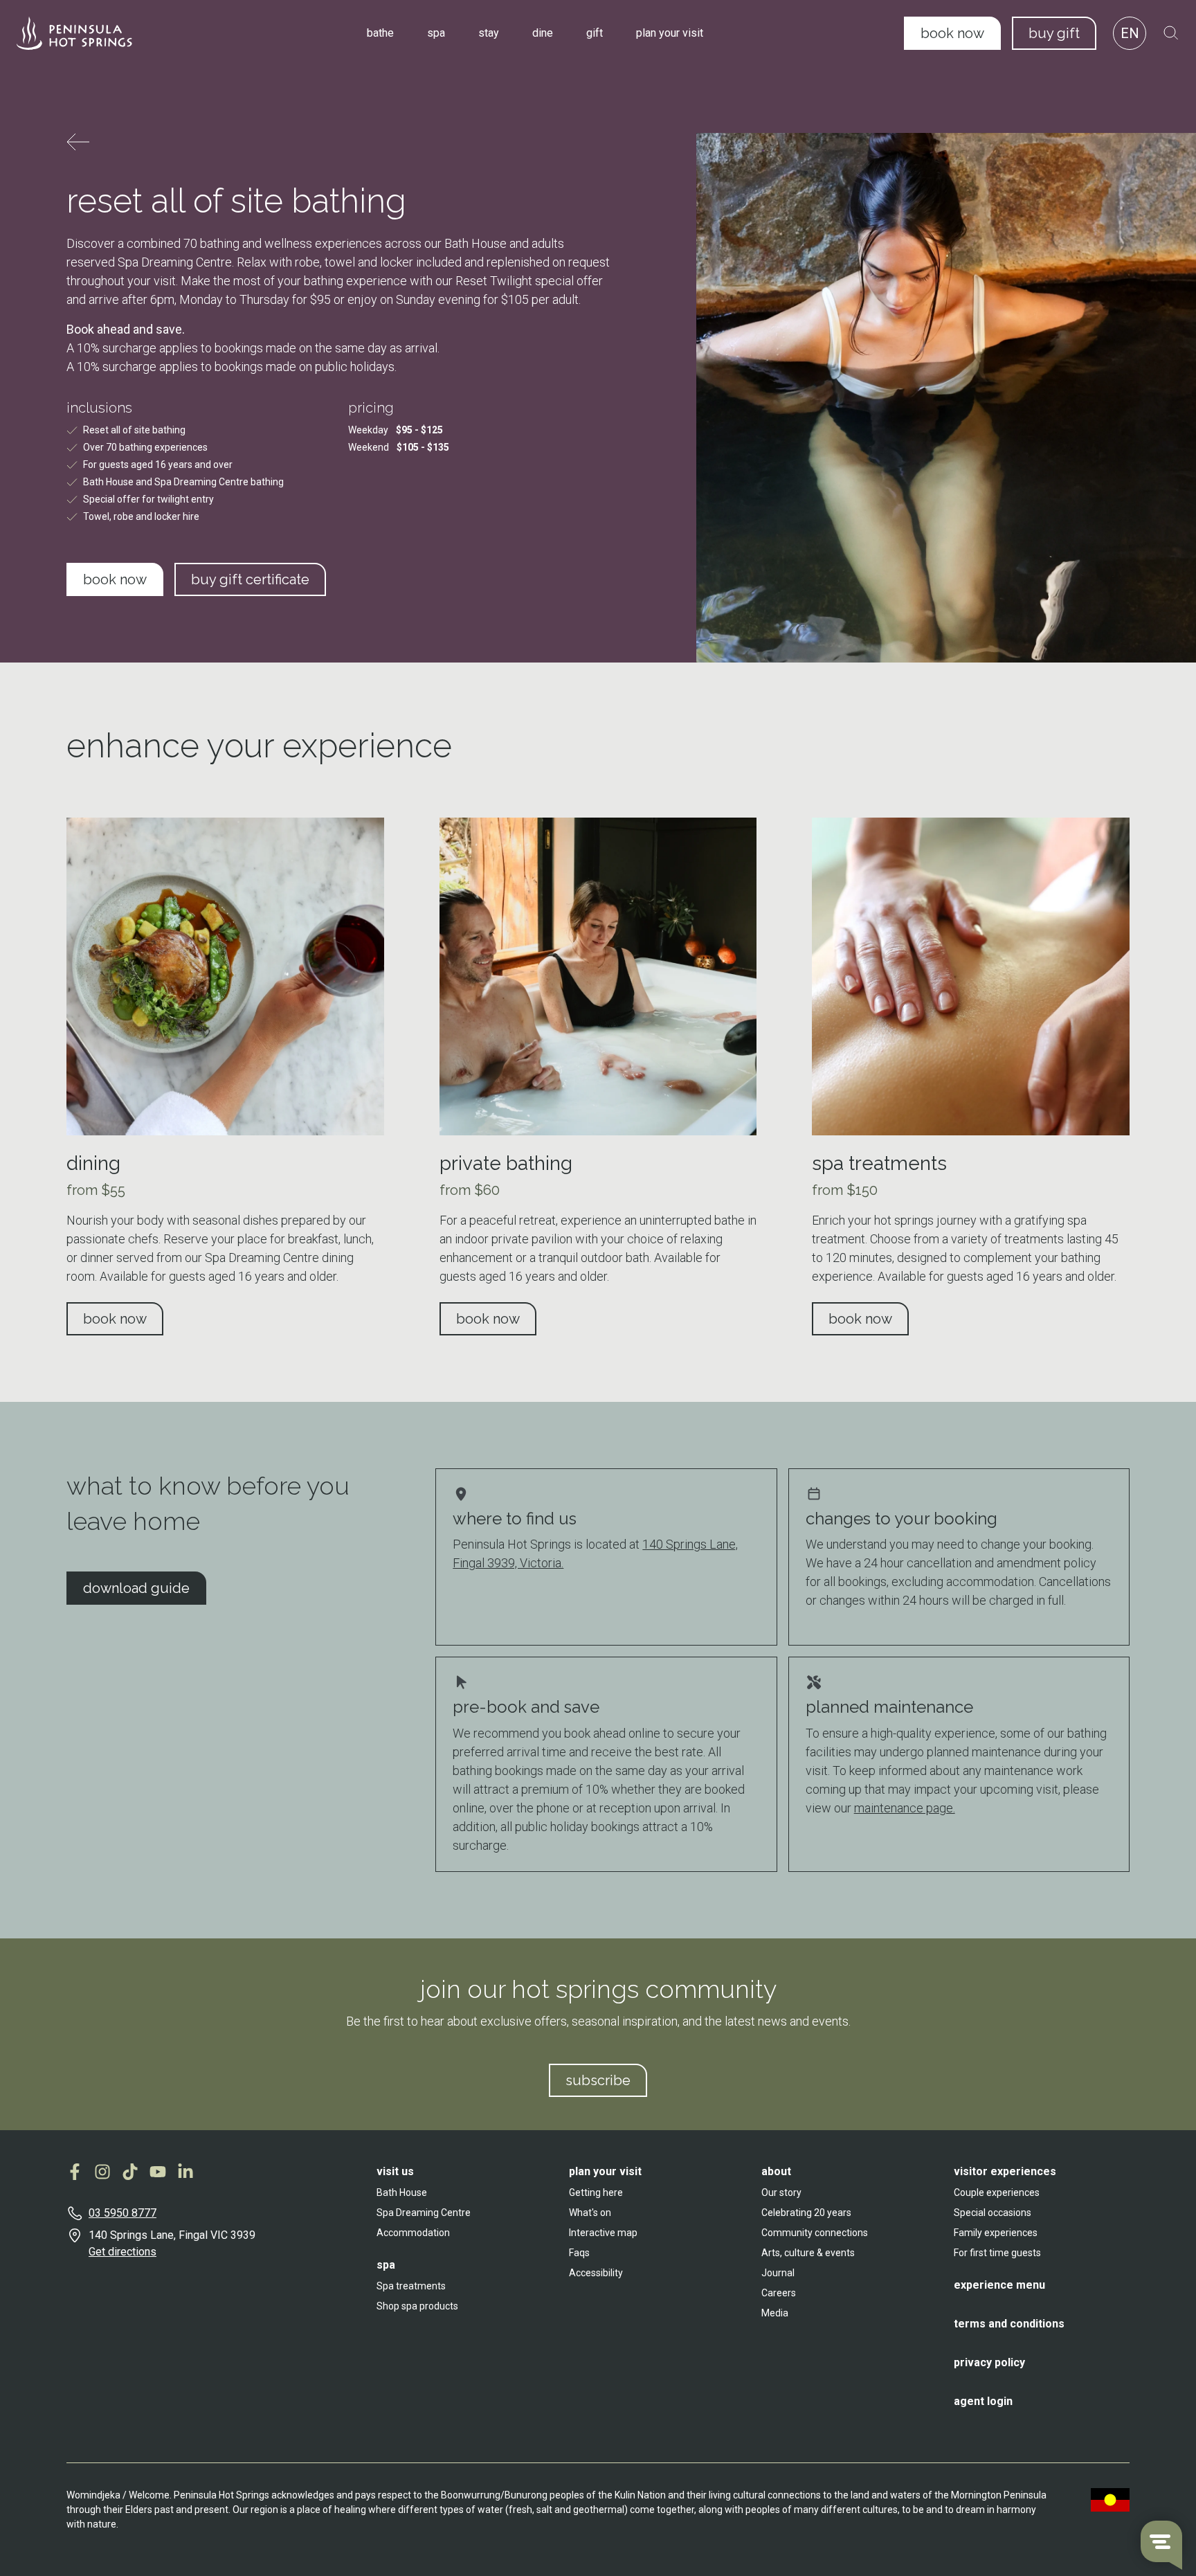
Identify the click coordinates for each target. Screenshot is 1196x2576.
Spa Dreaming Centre (424, 2213)
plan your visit (670, 33)
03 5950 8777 (123, 2213)
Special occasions (993, 2213)
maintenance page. (905, 1808)
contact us (117, 2330)
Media (775, 2313)
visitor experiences (1005, 2171)
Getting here (596, 2192)
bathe (380, 33)
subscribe (598, 2080)
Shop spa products (417, 2306)
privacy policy (989, 2362)
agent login (983, 2401)
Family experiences (996, 2233)
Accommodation (413, 2233)
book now (952, 33)
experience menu (999, 2285)
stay (489, 33)
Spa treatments (411, 2286)
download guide (136, 1588)
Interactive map (603, 2233)
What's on (590, 2213)
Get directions (123, 2252)
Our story (781, 2192)
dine (543, 33)
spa (436, 33)
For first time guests (997, 2253)
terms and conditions (1009, 2324)
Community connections (815, 2233)
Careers (779, 2293)
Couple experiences (997, 2192)
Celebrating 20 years (806, 2213)
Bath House (402, 2192)
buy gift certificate (250, 579)
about (776, 2171)
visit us (395, 2171)
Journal (778, 2273)
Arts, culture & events (808, 2253)
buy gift (1054, 33)
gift (595, 33)
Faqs (579, 2253)
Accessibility (596, 2273)
